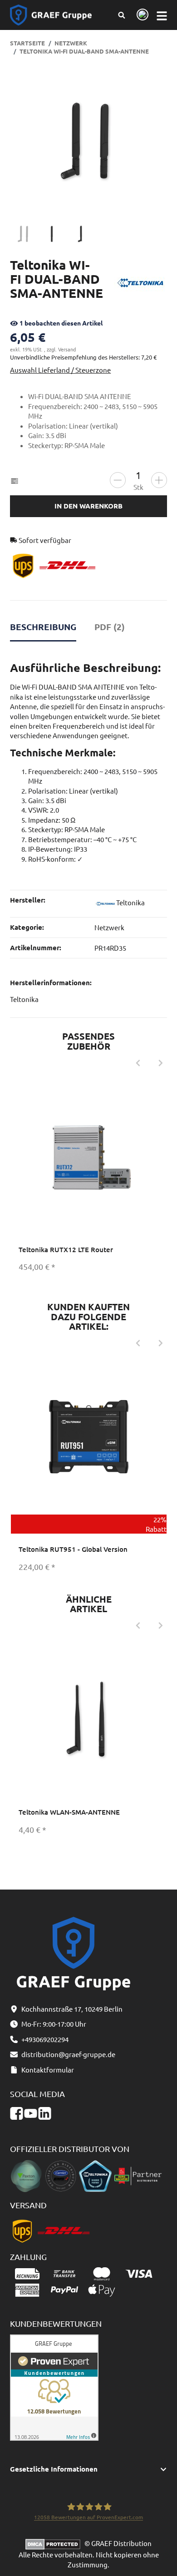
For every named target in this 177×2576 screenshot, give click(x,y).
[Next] (161, 1063)
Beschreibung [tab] (43, 627)
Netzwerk (109, 927)
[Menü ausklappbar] (162, 15)
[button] (89, 2469)
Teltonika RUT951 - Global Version (73, 1549)
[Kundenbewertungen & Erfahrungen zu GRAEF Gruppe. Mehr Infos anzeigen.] (54, 2386)
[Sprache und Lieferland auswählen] (141, 15)
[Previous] (138, 1063)
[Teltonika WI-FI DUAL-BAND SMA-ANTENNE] (88, 141)
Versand (67, 349)
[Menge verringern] (118, 480)
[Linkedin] (45, 2113)
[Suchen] (122, 15)
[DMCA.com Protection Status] (55, 2543)
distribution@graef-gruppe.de (68, 2054)
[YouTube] (31, 2113)
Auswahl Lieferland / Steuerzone (60, 370)
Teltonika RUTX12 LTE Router (66, 1249)
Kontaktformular (48, 2070)
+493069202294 (45, 2039)
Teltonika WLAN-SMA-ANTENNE (69, 1812)
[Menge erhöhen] (159, 480)
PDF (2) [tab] (110, 627)
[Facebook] (17, 2113)
